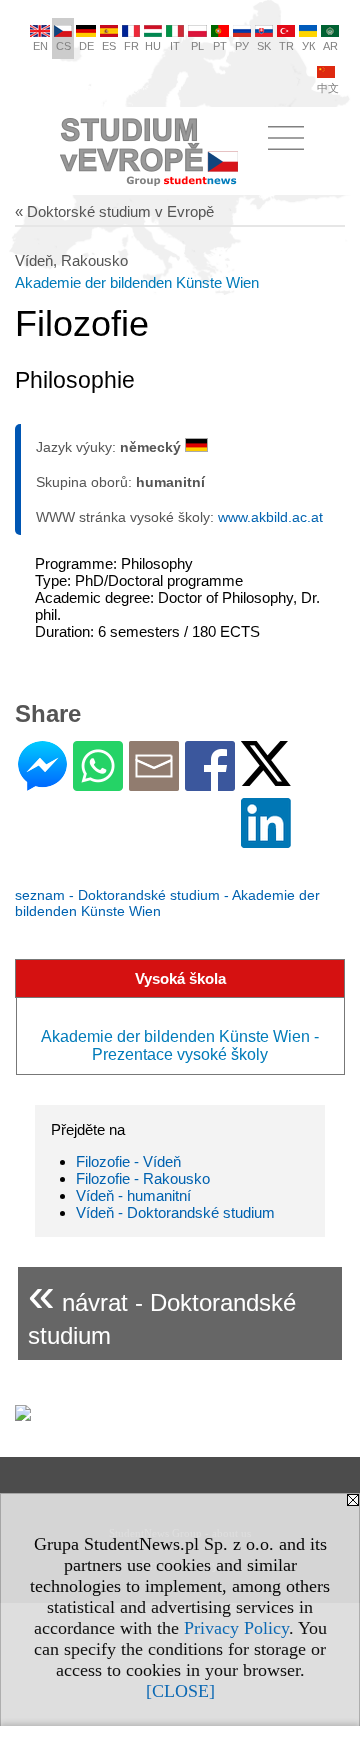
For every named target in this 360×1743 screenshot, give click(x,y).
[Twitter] (266, 777)
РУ (242, 46)
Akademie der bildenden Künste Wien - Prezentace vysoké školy (180, 1045)
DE (86, 46)
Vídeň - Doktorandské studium (175, 1212)
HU (153, 46)
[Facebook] (210, 782)
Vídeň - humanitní (133, 1195)
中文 (328, 88)
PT (220, 46)
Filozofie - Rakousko (143, 1178)
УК (308, 46)
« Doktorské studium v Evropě (114, 211)
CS (63, 46)
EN (40, 46)
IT (175, 46)
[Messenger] (42, 782)
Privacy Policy (236, 1628)
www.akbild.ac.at (270, 517)
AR (330, 46)
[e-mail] (154, 782)
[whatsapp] (98, 782)
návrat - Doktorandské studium (162, 1308)
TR (286, 46)
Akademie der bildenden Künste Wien (137, 282)
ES (109, 46)
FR (131, 46)
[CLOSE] (180, 1691)
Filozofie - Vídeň (128, 1161)
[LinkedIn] (266, 839)
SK (264, 46)
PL (197, 46)
